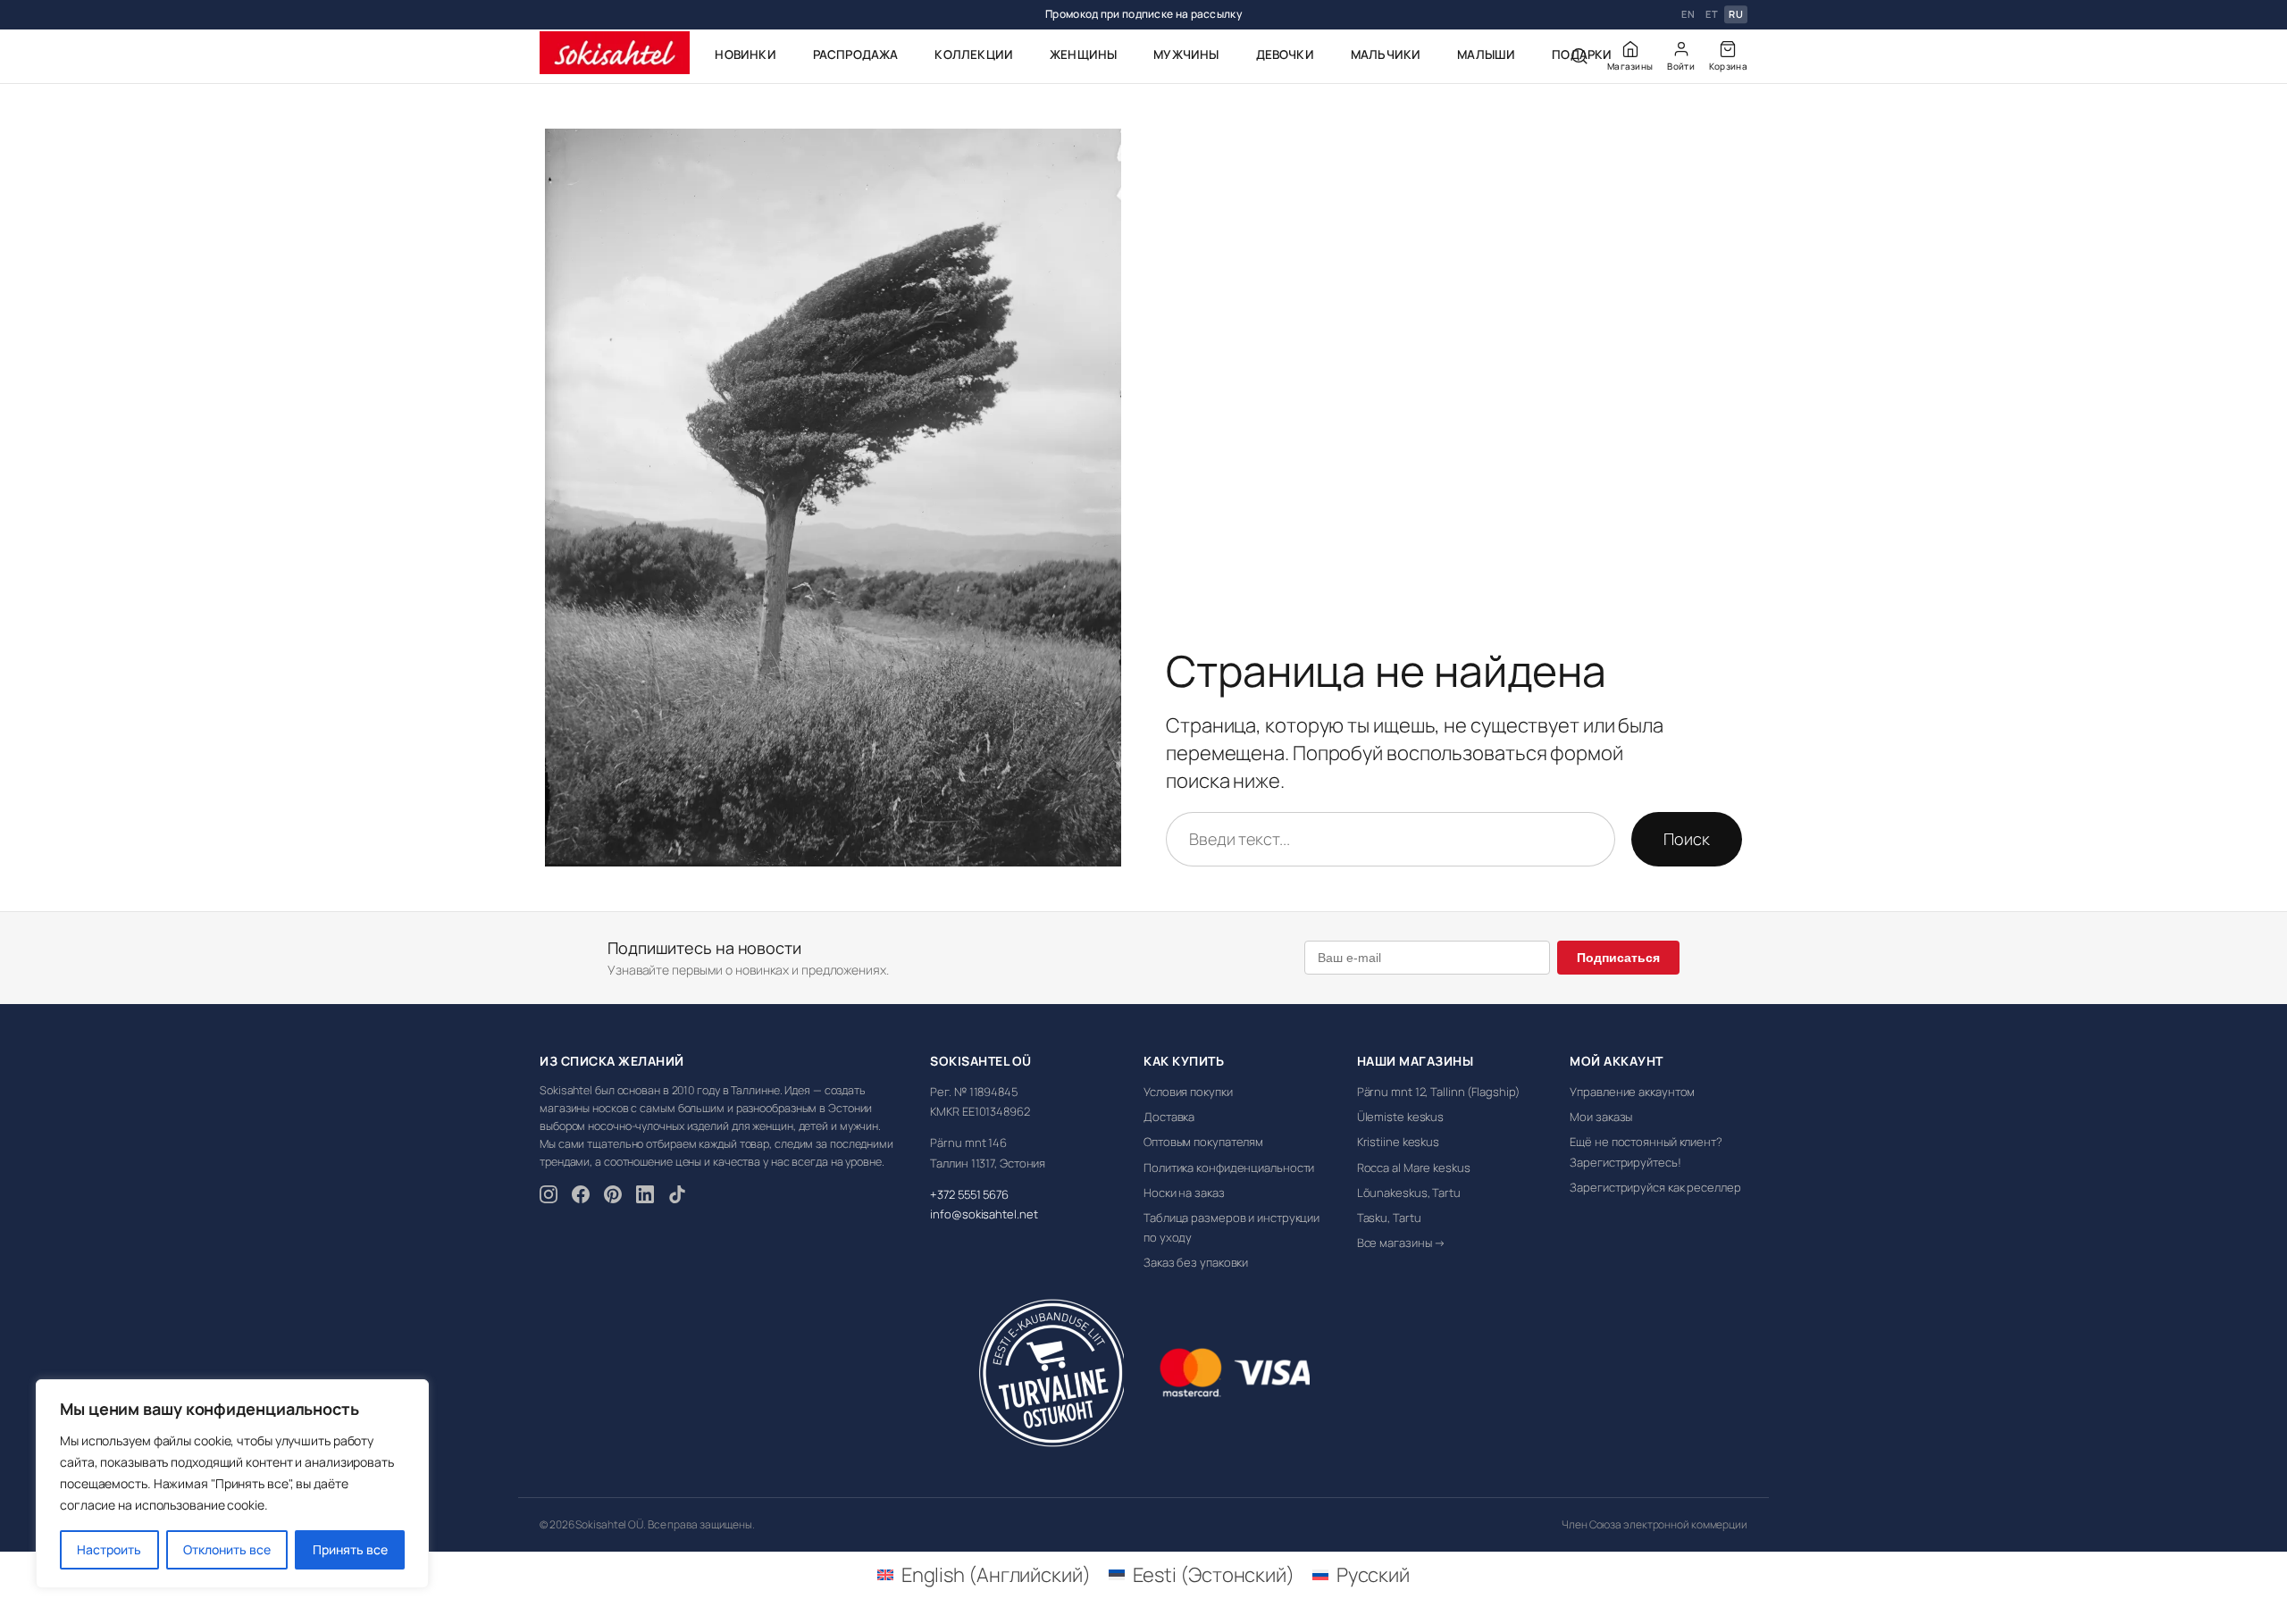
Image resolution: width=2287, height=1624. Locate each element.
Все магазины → (1402, 1243)
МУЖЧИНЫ (1186, 54)
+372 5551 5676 (969, 1194)
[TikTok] (677, 1197)
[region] (232, 1484)
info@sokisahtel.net (984, 1214)
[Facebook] (581, 1197)
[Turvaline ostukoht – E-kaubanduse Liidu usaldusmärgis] (1051, 1373)
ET (1712, 15)
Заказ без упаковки (1196, 1262)
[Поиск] (1579, 56)
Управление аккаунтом (1632, 1092)
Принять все (350, 1549)
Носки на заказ (1184, 1193)
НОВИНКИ (745, 54)
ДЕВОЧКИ (1285, 54)
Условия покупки (1188, 1092)
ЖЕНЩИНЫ (1083, 54)
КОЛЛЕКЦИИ (974, 54)
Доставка (1169, 1117)
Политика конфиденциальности (1229, 1168)
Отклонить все (227, 1549)
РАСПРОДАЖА (856, 54)
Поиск (1687, 839)
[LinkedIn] (645, 1197)
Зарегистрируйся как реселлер (1655, 1187)
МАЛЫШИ (1486, 54)
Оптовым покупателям (1203, 1142)
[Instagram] (549, 1197)
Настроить (109, 1549)
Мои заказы (1601, 1117)
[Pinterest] (613, 1197)
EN (1688, 15)
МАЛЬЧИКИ (1386, 54)
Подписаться (1618, 958)
